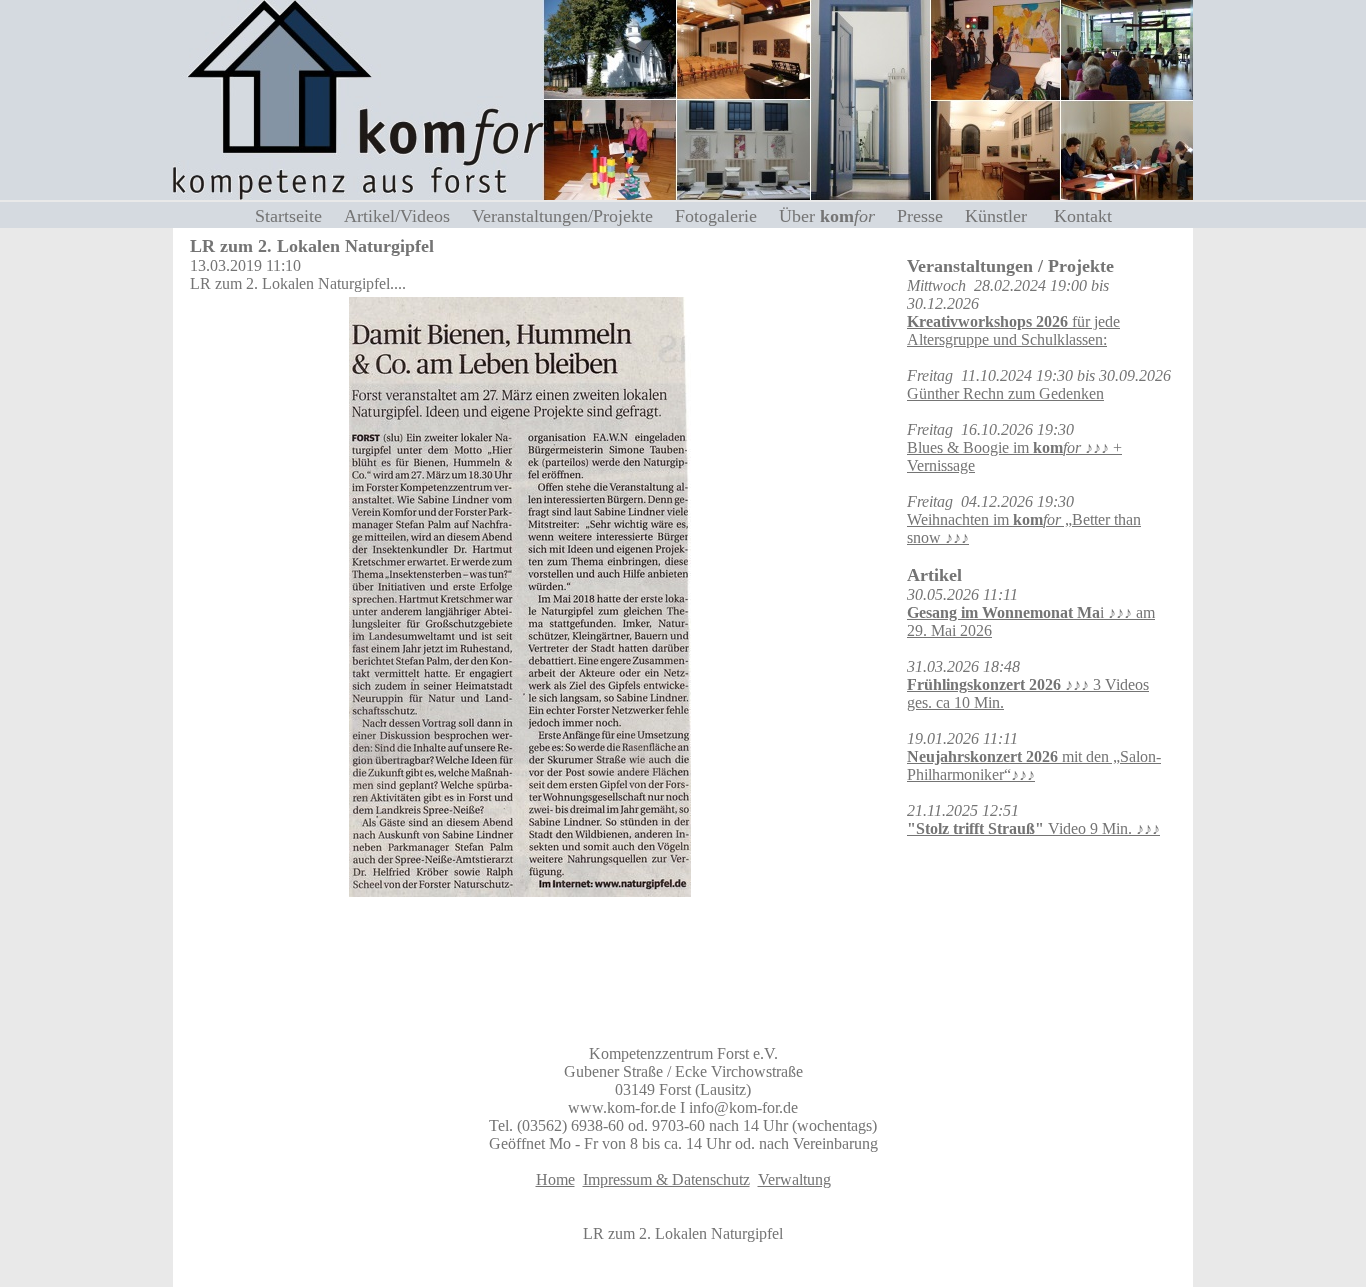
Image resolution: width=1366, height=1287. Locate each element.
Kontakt (1083, 216)
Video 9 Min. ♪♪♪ (1033, 828)
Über (827, 216)
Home (555, 1179)
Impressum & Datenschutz (666, 1179)
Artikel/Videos (404, 216)
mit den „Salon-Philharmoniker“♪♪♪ (1034, 765)
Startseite (296, 216)
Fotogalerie (723, 216)
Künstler (1006, 216)
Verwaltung (794, 1179)
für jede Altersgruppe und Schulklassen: (1013, 330)
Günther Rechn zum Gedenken (1005, 393)
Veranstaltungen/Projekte (570, 216)
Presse (927, 216)
